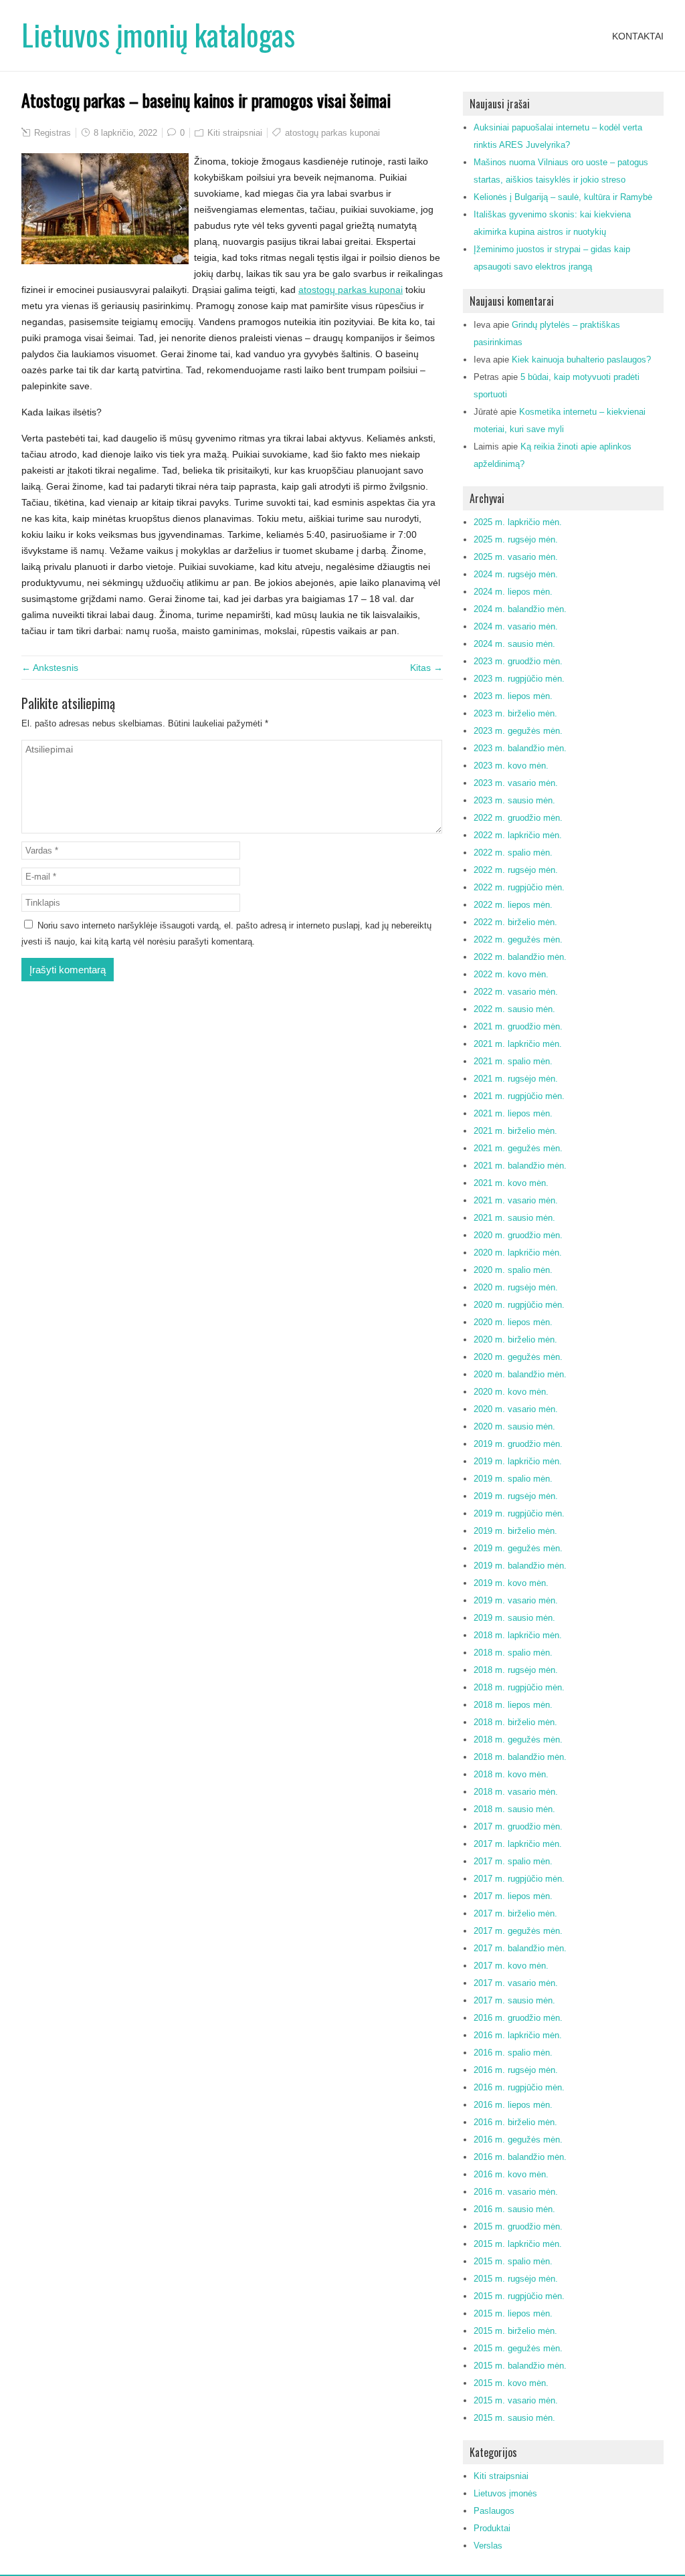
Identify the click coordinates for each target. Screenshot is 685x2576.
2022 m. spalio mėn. (513, 853)
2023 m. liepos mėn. (513, 696)
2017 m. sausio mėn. (514, 2000)
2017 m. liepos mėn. (513, 1896)
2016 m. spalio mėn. (513, 2053)
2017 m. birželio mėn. (515, 1913)
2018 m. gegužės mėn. (518, 1740)
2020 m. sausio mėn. (514, 1426)
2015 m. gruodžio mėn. (518, 2226)
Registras (53, 133)
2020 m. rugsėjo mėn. (516, 1287)
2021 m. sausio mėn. (514, 1218)
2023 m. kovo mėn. (511, 766)
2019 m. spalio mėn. (513, 1479)
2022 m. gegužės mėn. (518, 939)
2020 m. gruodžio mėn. (518, 1235)
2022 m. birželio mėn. (515, 922)
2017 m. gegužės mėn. (518, 1931)
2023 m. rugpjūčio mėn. (519, 679)
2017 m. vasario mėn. (516, 1983)
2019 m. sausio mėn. (514, 1618)
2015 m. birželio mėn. (515, 2331)
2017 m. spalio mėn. (513, 1861)
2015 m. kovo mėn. (511, 2383)
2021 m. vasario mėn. (516, 1200)
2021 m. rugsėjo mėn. (516, 1079)
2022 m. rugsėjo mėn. (516, 870)
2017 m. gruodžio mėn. (518, 1826)
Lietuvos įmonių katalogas (158, 34)
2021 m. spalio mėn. (513, 1061)
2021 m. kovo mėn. (511, 1183)
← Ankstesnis (50, 668)
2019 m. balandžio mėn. (520, 1566)
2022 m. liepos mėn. (513, 905)
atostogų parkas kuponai (332, 133)
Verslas (488, 2546)
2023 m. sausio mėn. (514, 800)
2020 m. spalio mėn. (513, 1270)
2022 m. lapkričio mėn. (518, 835)
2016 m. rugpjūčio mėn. (519, 2087)
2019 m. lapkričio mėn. (518, 1461)
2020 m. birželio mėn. (515, 1340)
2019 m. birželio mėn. (515, 1531)
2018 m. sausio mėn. (514, 1809)
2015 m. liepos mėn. (513, 2313)
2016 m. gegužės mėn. (518, 2140)
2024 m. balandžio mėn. (520, 609)
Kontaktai (638, 36)
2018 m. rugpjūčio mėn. (519, 1687)
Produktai (492, 2528)
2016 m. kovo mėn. (511, 2174)
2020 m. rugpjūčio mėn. (519, 1305)
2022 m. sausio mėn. (514, 1009)
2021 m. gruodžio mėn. (518, 1026)
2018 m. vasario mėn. (516, 1792)
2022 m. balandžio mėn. (520, 957)
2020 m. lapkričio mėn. (518, 1253)
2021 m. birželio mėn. (515, 1131)
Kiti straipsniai (235, 133)
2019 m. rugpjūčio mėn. (519, 1513)
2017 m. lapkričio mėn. (518, 1844)
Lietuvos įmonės (505, 2493)
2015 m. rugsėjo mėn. (516, 2279)
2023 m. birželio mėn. (515, 713)
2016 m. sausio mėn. (514, 2209)
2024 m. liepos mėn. (513, 592)
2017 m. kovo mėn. (511, 1966)
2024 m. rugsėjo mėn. (516, 574)
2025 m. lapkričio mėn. (518, 522)
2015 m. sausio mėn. (514, 2418)
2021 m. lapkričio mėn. (518, 1044)
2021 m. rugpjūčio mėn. (519, 1096)
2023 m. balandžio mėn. (520, 748)
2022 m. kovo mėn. (511, 974)
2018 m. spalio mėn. (513, 1653)
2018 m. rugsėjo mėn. (516, 1670)
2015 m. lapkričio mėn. (518, 2244)
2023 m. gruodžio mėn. (518, 661)
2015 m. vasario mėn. (516, 2400)
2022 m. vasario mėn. (516, 992)
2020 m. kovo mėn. (511, 1392)
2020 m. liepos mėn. (513, 1322)
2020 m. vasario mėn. (516, 1409)
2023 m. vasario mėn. (516, 783)
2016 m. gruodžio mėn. (518, 2018)
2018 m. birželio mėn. (515, 1722)
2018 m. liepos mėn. (513, 1705)
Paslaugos (494, 2511)
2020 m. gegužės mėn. (518, 1357)
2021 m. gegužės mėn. (518, 1148)
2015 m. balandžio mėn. (520, 2366)
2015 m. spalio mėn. (513, 2261)
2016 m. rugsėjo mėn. (516, 2070)
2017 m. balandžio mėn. (520, 1948)
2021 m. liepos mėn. (513, 1113)
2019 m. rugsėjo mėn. (516, 1496)
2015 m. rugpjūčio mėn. (519, 2296)
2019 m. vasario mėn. (516, 1600)
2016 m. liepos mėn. (513, 2105)
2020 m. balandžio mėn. (520, 1374)
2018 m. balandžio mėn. (520, 1757)
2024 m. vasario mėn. (516, 626)
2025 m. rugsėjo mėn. (516, 539)
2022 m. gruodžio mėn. (518, 818)
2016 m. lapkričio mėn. (518, 2035)
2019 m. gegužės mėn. (518, 1548)
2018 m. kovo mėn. (511, 1774)
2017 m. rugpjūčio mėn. (519, 1879)
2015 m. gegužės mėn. (518, 2348)
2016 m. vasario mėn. (516, 2192)
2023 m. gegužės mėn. (518, 731)
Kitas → (426, 668)
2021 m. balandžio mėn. (520, 1166)
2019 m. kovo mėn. (511, 1583)
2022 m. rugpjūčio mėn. (519, 887)
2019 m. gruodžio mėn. (518, 1444)
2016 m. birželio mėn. (515, 2122)
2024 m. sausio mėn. (514, 644)
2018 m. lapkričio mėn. (518, 1635)
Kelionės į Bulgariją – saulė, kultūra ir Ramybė (563, 197)
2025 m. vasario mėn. (516, 557)
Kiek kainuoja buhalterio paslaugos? (581, 360)
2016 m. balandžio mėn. (520, 2157)
